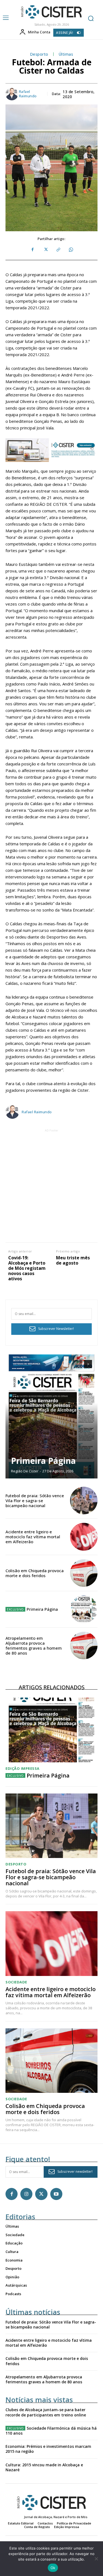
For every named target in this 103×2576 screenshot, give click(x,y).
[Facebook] (33, 250)
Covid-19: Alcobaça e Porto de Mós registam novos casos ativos (27, 1268)
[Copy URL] (58, 250)
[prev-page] (78, 1364)
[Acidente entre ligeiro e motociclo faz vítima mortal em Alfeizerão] (84, 1537)
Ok (53, 2568)
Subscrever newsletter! (75, 2172)
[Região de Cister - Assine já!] (51, 450)
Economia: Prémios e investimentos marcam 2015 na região (48, 2449)
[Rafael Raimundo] (12, 94)
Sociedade (16, 1982)
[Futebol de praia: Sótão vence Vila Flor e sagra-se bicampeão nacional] (84, 1501)
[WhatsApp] (71, 250)
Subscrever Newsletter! (56, 1329)
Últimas (66, 54)
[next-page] (88, 1364)
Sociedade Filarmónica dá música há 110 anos (51, 2431)
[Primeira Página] (51, 1416)
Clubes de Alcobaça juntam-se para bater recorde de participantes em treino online (46, 2412)
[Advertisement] (51, 1185)
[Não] (96, 2559)
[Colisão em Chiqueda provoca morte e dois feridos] (84, 1573)
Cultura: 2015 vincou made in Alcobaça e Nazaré (44, 2467)
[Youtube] (56, 2194)
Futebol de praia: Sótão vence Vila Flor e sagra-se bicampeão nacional (35, 1501)
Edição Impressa (23, 1769)
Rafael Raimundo (28, 94)
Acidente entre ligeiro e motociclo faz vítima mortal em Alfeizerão (33, 1537)
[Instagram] (26, 2194)
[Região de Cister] (51, 12)
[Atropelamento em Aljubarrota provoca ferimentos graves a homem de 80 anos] (84, 1646)
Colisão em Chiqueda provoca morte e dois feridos (35, 1573)
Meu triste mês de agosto (73, 1260)
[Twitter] (45, 250)
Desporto (39, 54)
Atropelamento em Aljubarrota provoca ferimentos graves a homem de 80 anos (34, 1645)
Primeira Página (43, 1461)
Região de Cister (25, 1471)
